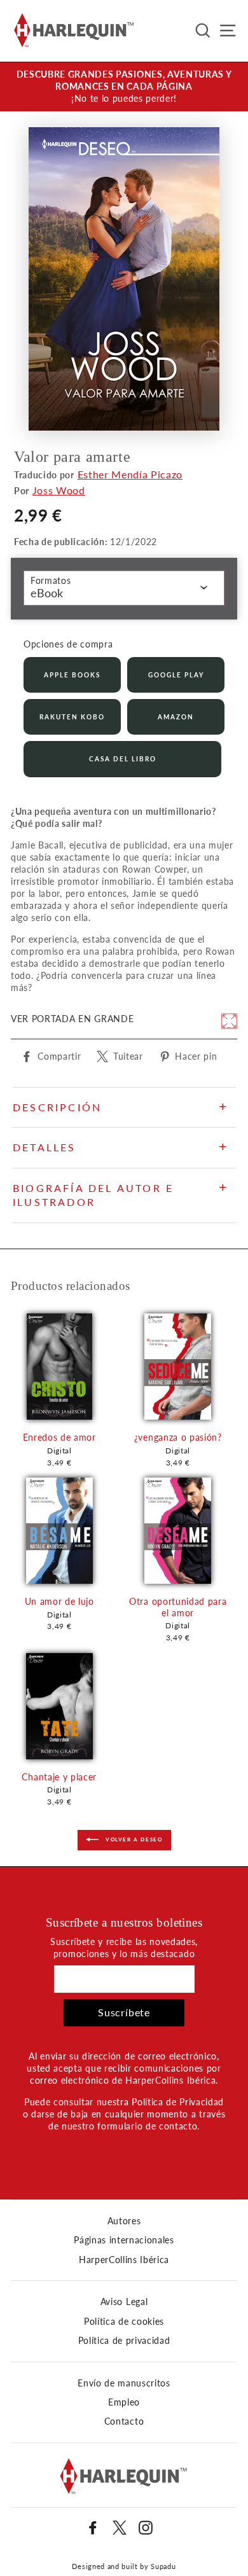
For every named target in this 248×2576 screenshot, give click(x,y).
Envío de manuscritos (124, 2383)
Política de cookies (124, 2322)
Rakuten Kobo (72, 717)
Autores (124, 2221)
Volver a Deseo (133, 1839)
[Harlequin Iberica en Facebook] (93, 2528)
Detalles (45, 1147)
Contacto (124, 2421)
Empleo (124, 2402)
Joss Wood (59, 490)
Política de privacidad (124, 2341)
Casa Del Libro (123, 759)
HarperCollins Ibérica (124, 2260)
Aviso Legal (124, 2302)
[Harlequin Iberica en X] (120, 2528)
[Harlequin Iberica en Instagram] (146, 2528)
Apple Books (72, 675)
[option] (124, 87)
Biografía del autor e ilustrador (93, 1195)
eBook (47, 593)
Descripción (57, 1107)
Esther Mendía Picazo (130, 474)
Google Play (176, 675)
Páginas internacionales (124, 2240)
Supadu (163, 2566)
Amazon (176, 717)
